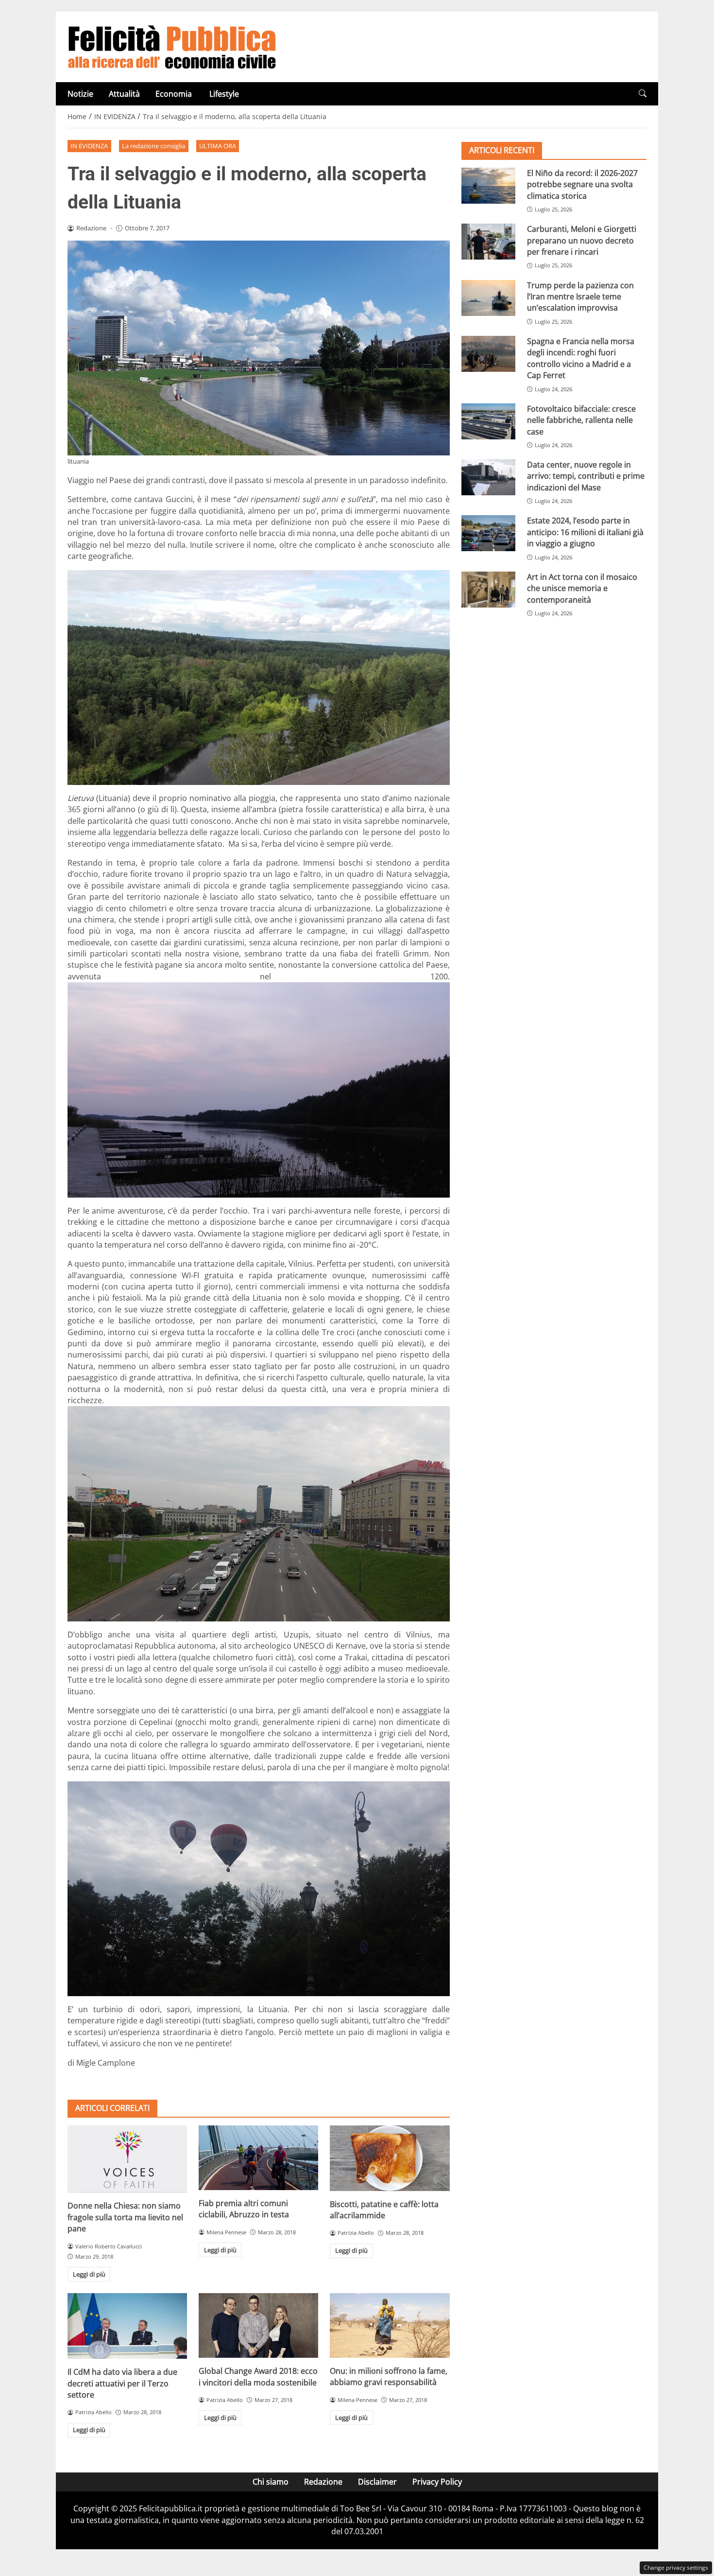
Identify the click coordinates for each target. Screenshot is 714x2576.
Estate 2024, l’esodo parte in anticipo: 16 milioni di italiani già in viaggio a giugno (585, 532)
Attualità (124, 94)
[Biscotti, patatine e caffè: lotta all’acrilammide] (390, 2158)
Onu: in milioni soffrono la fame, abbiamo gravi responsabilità (389, 2376)
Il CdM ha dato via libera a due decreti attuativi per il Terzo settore (122, 2383)
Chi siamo (271, 2482)
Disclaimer (377, 2482)
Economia (175, 94)
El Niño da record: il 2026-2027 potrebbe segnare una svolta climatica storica (582, 184)
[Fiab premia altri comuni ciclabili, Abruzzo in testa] (258, 2158)
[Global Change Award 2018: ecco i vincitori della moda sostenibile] (258, 2325)
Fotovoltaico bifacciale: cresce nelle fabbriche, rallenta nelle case (581, 420)
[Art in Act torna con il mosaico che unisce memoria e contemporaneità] (488, 590)
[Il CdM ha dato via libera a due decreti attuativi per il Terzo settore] (127, 2326)
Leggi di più (89, 2274)
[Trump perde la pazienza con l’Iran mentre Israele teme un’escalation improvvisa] (488, 298)
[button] (643, 94)
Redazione (323, 2482)
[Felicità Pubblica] (172, 46)
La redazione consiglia (153, 146)
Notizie (80, 94)
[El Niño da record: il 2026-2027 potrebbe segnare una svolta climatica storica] (488, 186)
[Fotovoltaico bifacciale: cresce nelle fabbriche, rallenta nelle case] (488, 421)
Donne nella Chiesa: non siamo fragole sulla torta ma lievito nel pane (125, 2217)
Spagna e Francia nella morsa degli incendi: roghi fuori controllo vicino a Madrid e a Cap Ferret (581, 358)
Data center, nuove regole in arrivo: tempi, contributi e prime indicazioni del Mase (586, 476)
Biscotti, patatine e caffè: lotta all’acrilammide (384, 2210)
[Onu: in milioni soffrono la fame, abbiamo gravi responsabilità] (390, 2325)
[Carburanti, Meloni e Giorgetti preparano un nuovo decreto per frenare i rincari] (488, 242)
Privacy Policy (437, 2482)
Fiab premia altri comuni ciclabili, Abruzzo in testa (244, 2209)
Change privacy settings (676, 2567)
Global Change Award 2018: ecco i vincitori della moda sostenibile (258, 2376)
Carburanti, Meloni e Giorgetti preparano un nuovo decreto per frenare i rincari (582, 240)
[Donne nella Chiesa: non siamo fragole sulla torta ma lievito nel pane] (127, 2159)
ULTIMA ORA (218, 146)
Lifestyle (224, 94)
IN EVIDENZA (89, 146)
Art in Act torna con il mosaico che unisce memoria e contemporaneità (582, 588)
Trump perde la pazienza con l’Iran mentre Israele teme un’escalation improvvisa (580, 297)
